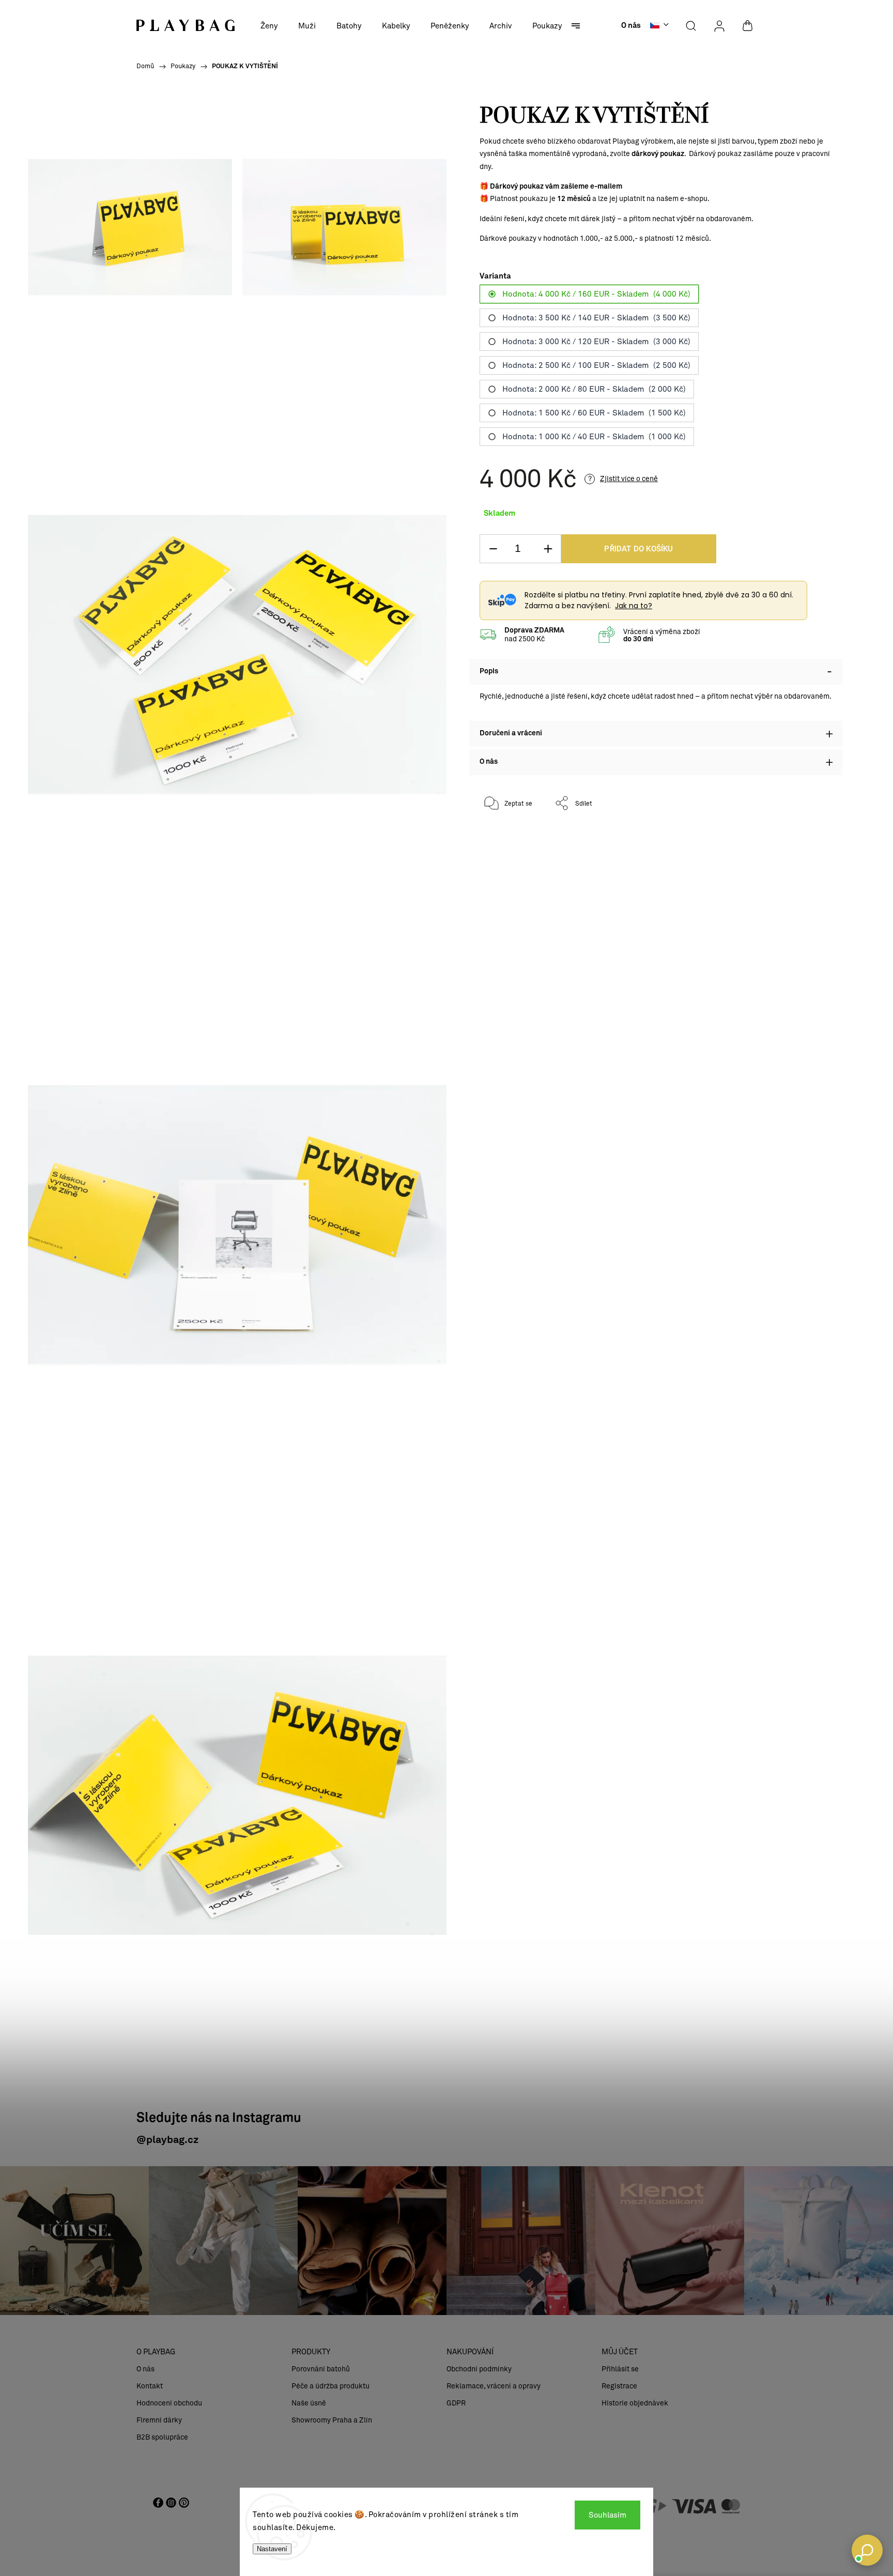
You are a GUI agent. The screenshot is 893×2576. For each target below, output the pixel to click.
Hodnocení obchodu (169, 2403)
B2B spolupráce (162, 2437)
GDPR (456, 2403)
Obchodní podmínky (479, 2369)
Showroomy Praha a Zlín (332, 2420)
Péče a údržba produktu (330, 2386)
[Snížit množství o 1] (493, 549)
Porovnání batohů (321, 2369)
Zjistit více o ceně (629, 479)
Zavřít (810, 837)
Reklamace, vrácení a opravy (494, 2386)
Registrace (619, 2386)
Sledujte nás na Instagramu (219, 2118)
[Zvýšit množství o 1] (548, 549)
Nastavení (272, 2549)
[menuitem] (269, 26)
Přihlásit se (620, 2369)
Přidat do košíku (638, 549)
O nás (631, 26)
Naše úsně (309, 2403)
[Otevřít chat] (867, 2550)
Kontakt (150, 2386)
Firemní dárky (159, 2420)
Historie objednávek (635, 2403)
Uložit (504, 835)
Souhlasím (607, 2515)
